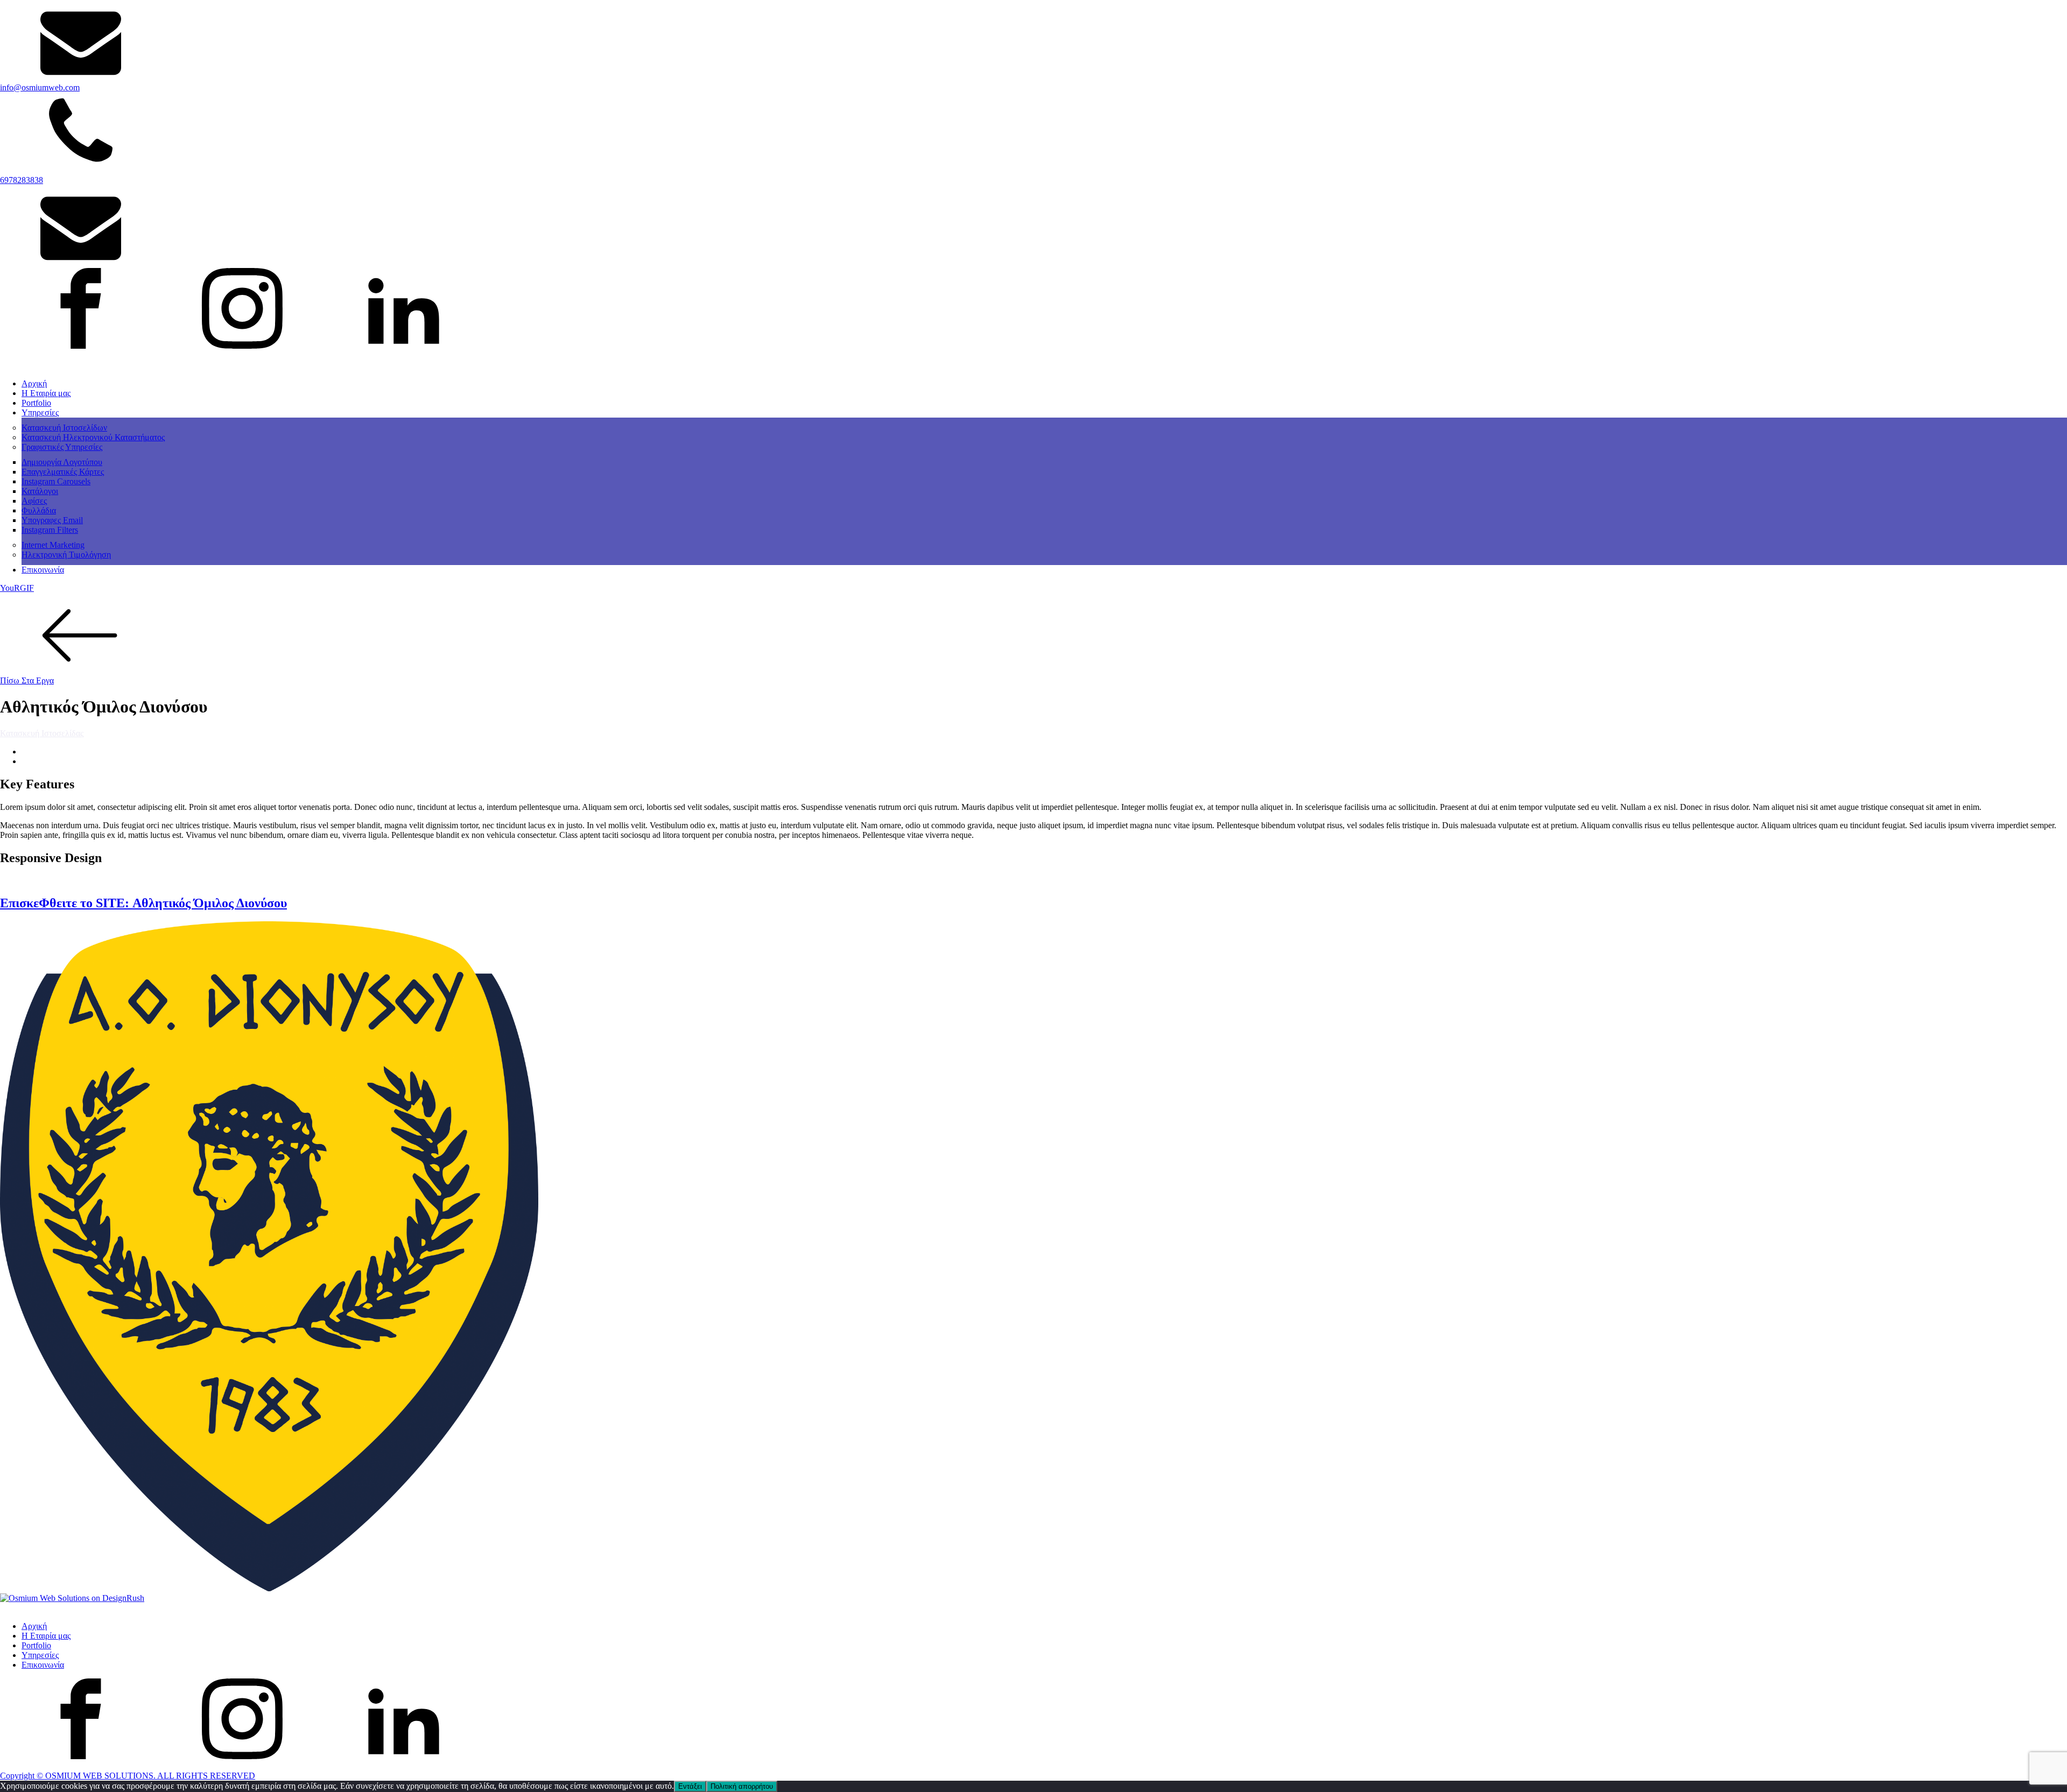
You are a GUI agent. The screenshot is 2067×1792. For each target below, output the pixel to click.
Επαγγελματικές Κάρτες (63, 472)
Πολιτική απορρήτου (742, 1786)
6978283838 (22, 180)
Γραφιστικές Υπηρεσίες (62, 447)
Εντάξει (690, 1786)
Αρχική (34, 383)
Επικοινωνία (43, 570)
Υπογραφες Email (52, 520)
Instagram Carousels (56, 481)
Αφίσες (34, 501)
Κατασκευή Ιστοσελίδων (64, 428)
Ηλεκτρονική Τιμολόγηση (66, 555)
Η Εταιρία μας (46, 393)
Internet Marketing (53, 545)
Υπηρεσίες (40, 412)
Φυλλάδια (39, 510)
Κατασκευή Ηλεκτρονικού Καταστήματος (93, 437)
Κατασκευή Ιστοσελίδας (42, 733)
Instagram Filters (50, 530)
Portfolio (36, 403)
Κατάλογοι (40, 491)
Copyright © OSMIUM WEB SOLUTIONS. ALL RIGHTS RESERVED (128, 1776)
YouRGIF (17, 588)
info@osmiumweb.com (40, 87)
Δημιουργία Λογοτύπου (62, 462)
